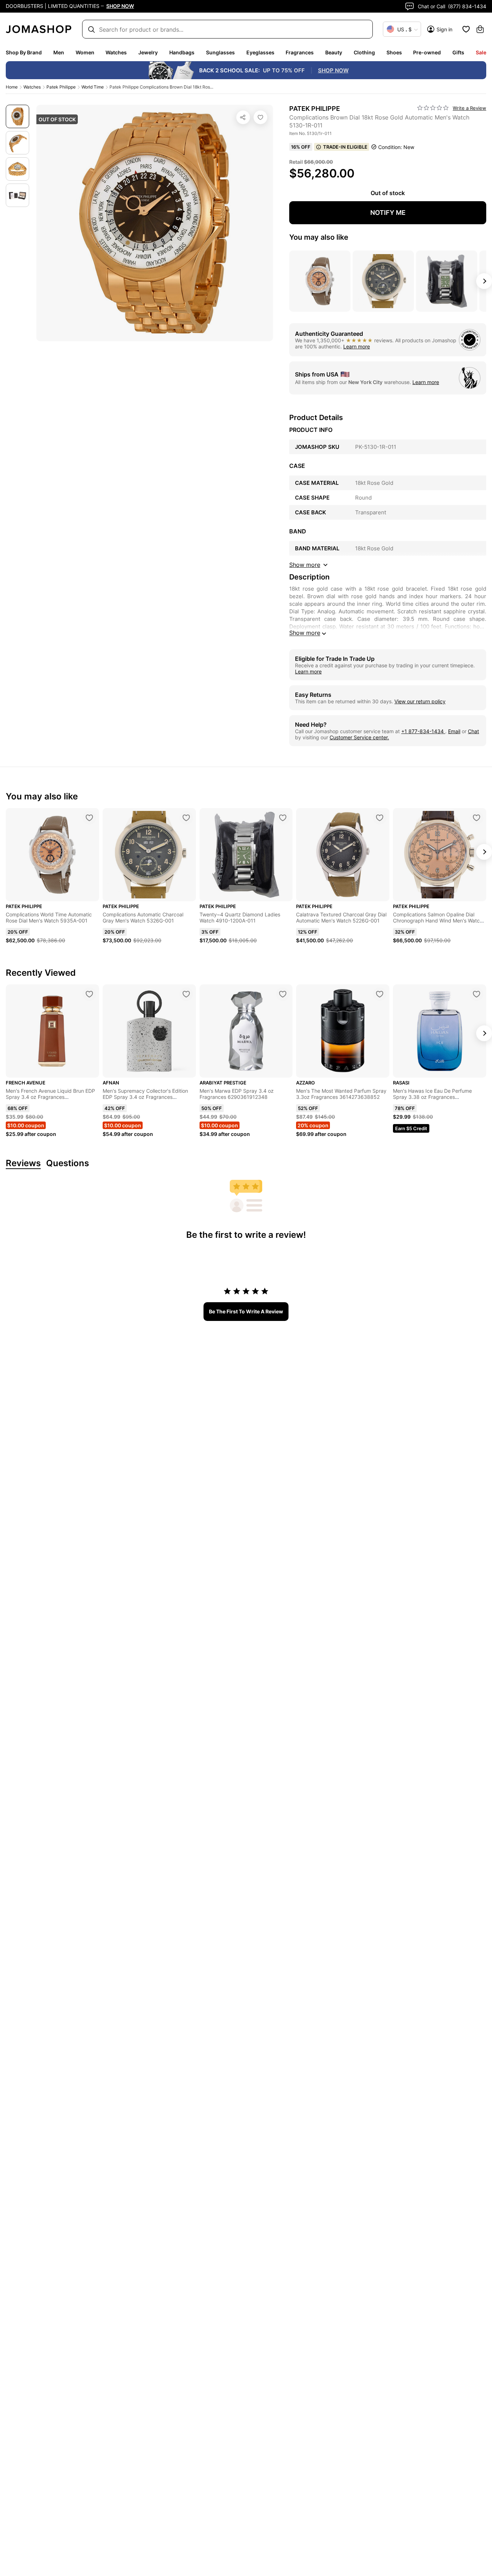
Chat (473, 731)
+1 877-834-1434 (423, 731)
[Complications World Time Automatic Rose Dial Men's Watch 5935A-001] (89, 818)
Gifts (458, 52)
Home (12, 87)
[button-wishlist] (466, 29)
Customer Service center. (359, 737)
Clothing (364, 52)
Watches (116, 52)
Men (59, 52)
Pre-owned (427, 52)
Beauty (334, 52)
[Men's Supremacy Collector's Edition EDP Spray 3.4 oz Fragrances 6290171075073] (186, 994)
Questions (68, 1163)
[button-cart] (480, 29)
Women (85, 52)
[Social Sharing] (243, 117)
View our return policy (420, 701)
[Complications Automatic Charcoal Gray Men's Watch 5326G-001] (186, 818)
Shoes (394, 52)
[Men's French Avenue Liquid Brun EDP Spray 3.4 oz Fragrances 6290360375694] (89, 994)
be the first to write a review (246, 1311)
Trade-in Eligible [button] (345, 147)
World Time (93, 87)
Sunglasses (220, 52)
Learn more (357, 346)
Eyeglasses (260, 52)
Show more (305, 633)
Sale (481, 52)
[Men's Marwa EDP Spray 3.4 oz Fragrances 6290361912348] (283, 994)
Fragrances (300, 52)
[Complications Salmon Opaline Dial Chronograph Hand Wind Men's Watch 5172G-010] (477, 818)
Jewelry (148, 52)
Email (454, 731)
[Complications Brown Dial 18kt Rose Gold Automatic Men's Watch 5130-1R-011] (260, 117)
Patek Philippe (61, 87)
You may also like (319, 237)
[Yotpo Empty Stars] (433, 108)
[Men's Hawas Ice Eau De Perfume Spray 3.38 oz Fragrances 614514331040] (477, 994)
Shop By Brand (24, 52)
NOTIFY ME (388, 213)
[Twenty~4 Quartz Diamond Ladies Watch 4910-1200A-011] (283, 818)
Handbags (182, 52)
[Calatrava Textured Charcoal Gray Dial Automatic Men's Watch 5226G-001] (380, 818)
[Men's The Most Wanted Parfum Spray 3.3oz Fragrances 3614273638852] (380, 994)
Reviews (23, 1163)
